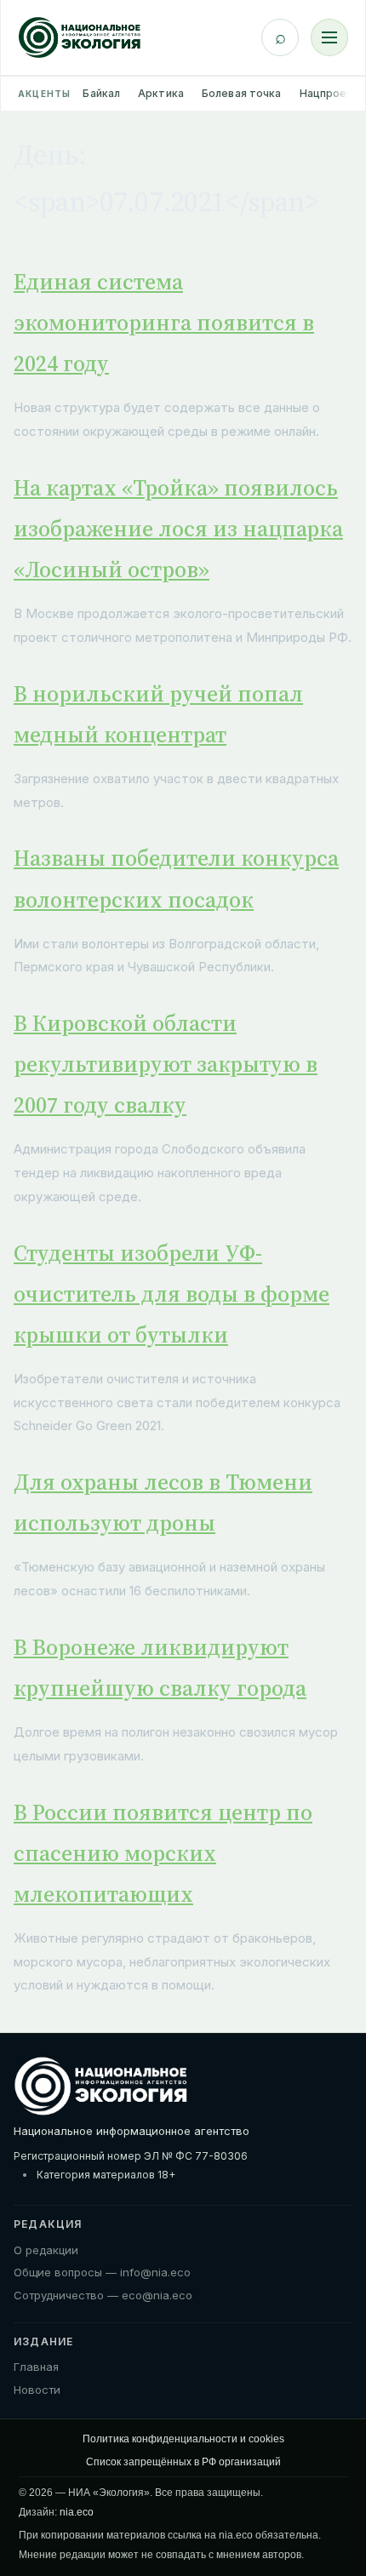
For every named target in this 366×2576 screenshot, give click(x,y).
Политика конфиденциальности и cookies (183, 2439)
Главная (36, 2367)
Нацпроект (330, 93)
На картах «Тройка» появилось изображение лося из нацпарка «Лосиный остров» (178, 529)
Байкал (101, 93)
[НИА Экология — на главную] (80, 37)
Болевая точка (242, 93)
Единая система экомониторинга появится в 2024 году (164, 323)
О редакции (46, 2250)
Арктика (161, 93)
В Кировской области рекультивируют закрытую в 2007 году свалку (166, 1064)
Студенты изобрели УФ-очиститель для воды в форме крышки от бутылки (172, 1294)
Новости (37, 2390)
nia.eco (77, 2512)
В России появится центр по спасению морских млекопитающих (163, 1853)
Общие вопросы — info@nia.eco (102, 2272)
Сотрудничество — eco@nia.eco (103, 2295)
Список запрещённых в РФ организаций (183, 2462)
